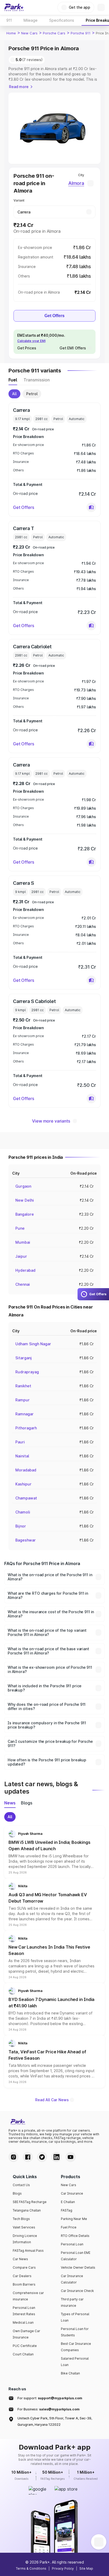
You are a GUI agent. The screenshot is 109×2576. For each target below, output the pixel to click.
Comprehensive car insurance (28, 2296)
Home (11, 33)
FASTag (67, 2210)
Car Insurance (72, 2193)
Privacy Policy (63, 2568)
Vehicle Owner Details (78, 2267)
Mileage (31, 20)
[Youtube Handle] (71, 2157)
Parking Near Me (74, 2219)
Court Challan (23, 2354)
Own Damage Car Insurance (26, 2334)
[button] (91, 507)
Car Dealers (22, 2276)
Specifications (62, 20)
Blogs (17, 2193)
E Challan (68, 2202)
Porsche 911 (81, 33)
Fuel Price (69, 2227)
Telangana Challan (27, 2210)
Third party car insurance (72, 2302)
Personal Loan (72, 2244)
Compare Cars (24, 2267)
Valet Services (24, 2227)
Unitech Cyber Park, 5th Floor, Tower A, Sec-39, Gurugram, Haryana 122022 (55, 2421)
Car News (20, 2259)
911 (9, 20)
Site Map (86, 2568)
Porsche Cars (54, 33)
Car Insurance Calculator (72, 2279)
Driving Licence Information (25, 2239)
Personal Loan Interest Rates (24, 2311)
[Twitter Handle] (42, 2157)
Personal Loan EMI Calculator (76, 2256)
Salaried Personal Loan (75, 2362)
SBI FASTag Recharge (30, 2202)
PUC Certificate (25, 2346)
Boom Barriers (24, 2284)
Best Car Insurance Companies (76, 2347)
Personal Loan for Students (75, 2332)
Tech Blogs (21, 2219)
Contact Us (21, 2185)
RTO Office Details (75, 2236)
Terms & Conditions (31, 2568)
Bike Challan (70, 2373)
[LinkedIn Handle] (56, 2157)
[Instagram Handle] (13, 2157)
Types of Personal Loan (75, 2317)
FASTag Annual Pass (28, 2251)
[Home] (14, 7)
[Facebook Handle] (28, 2157)
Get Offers (54, 316)
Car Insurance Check (77, 2291)
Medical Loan (23, 2322)
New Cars (29, 33)
